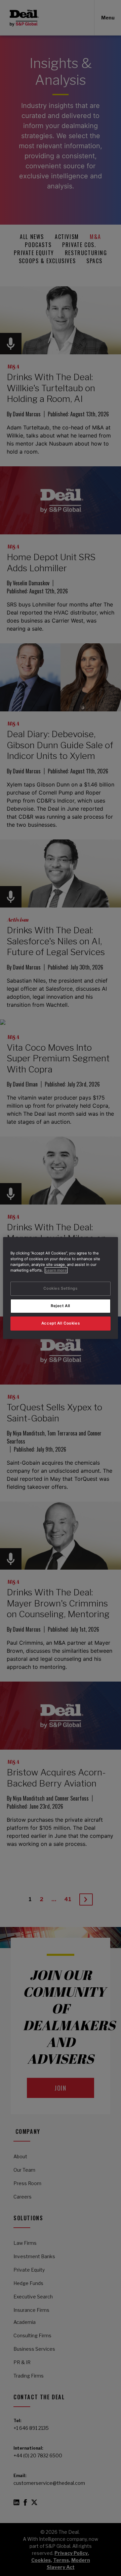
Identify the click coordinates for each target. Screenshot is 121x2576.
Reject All (61, 1306)
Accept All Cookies (61, 1323)
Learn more (56, 1270)
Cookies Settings (60, 1288)
